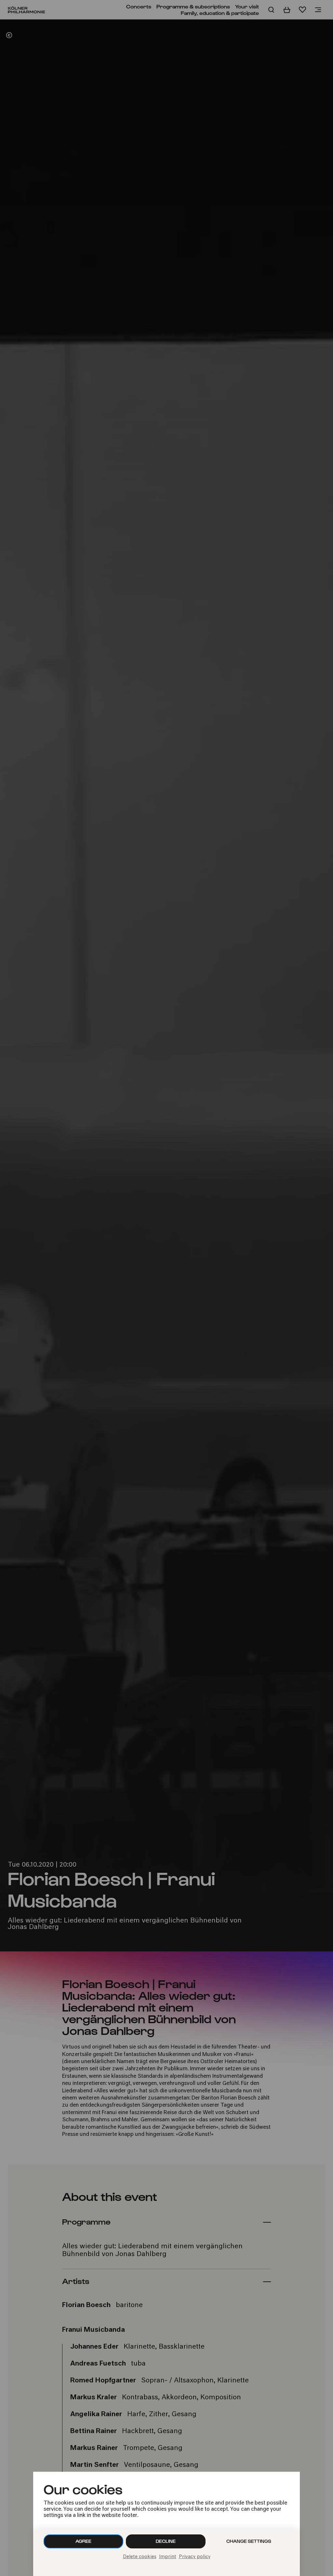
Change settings (249, 2541)
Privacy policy (195, 2557)
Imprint (168, 2557)
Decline (166, 2541)
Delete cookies (140, 2557)
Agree (83, 2541)
